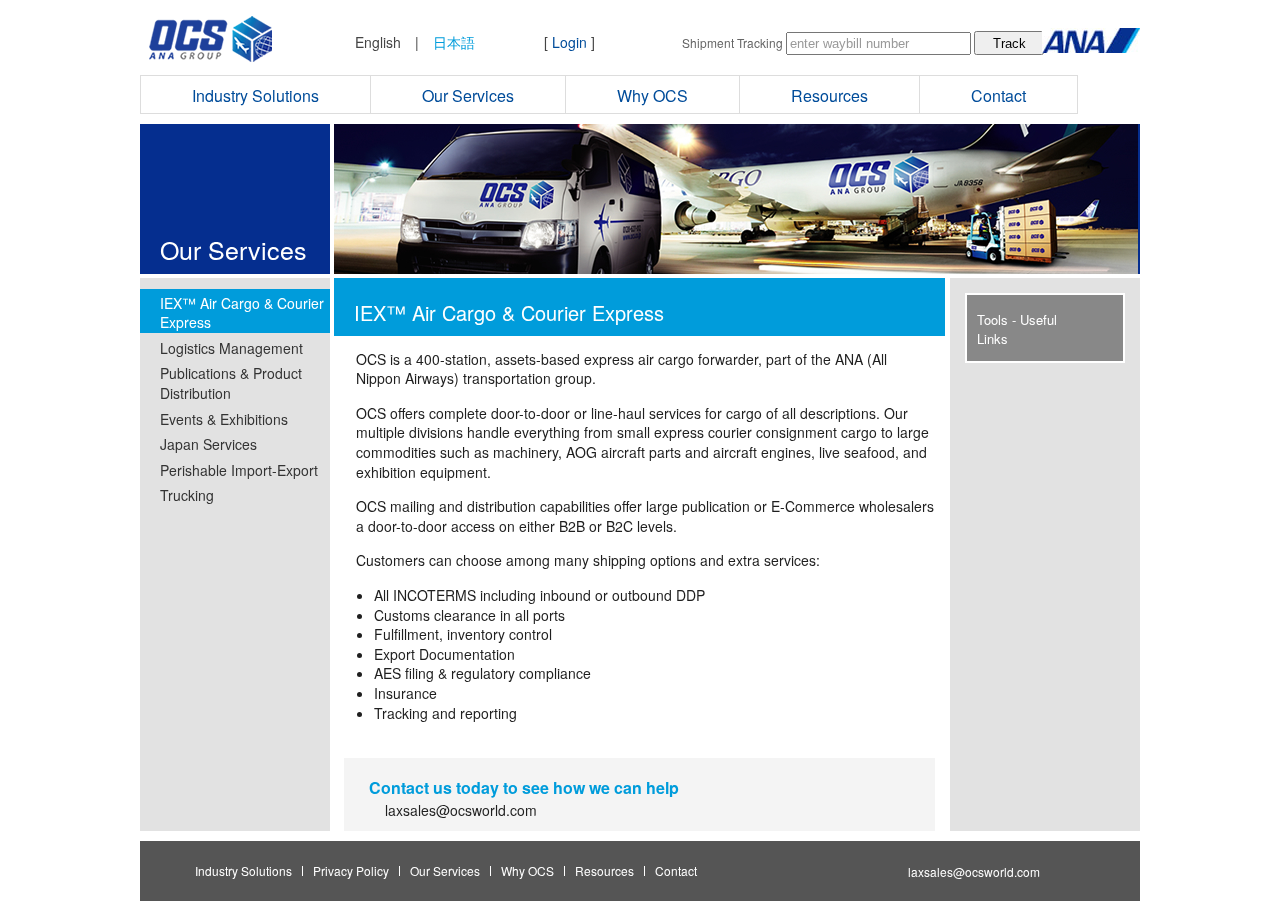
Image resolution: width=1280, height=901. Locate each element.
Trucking (187, 495)
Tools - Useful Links (1017, 329)
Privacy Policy (351, 871)
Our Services (468, 95)
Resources (829, 95)
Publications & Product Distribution (231, 383)
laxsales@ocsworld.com (461, 810)
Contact (998, 95)
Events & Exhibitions (224, 419)
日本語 (454, 42)
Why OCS (652, 95)
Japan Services (208, 444)
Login (569, 42)
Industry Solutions (255, 95)
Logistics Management (231, 348)
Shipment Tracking (732, 42)
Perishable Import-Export (239, 470)
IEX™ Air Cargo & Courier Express (242, 313)
